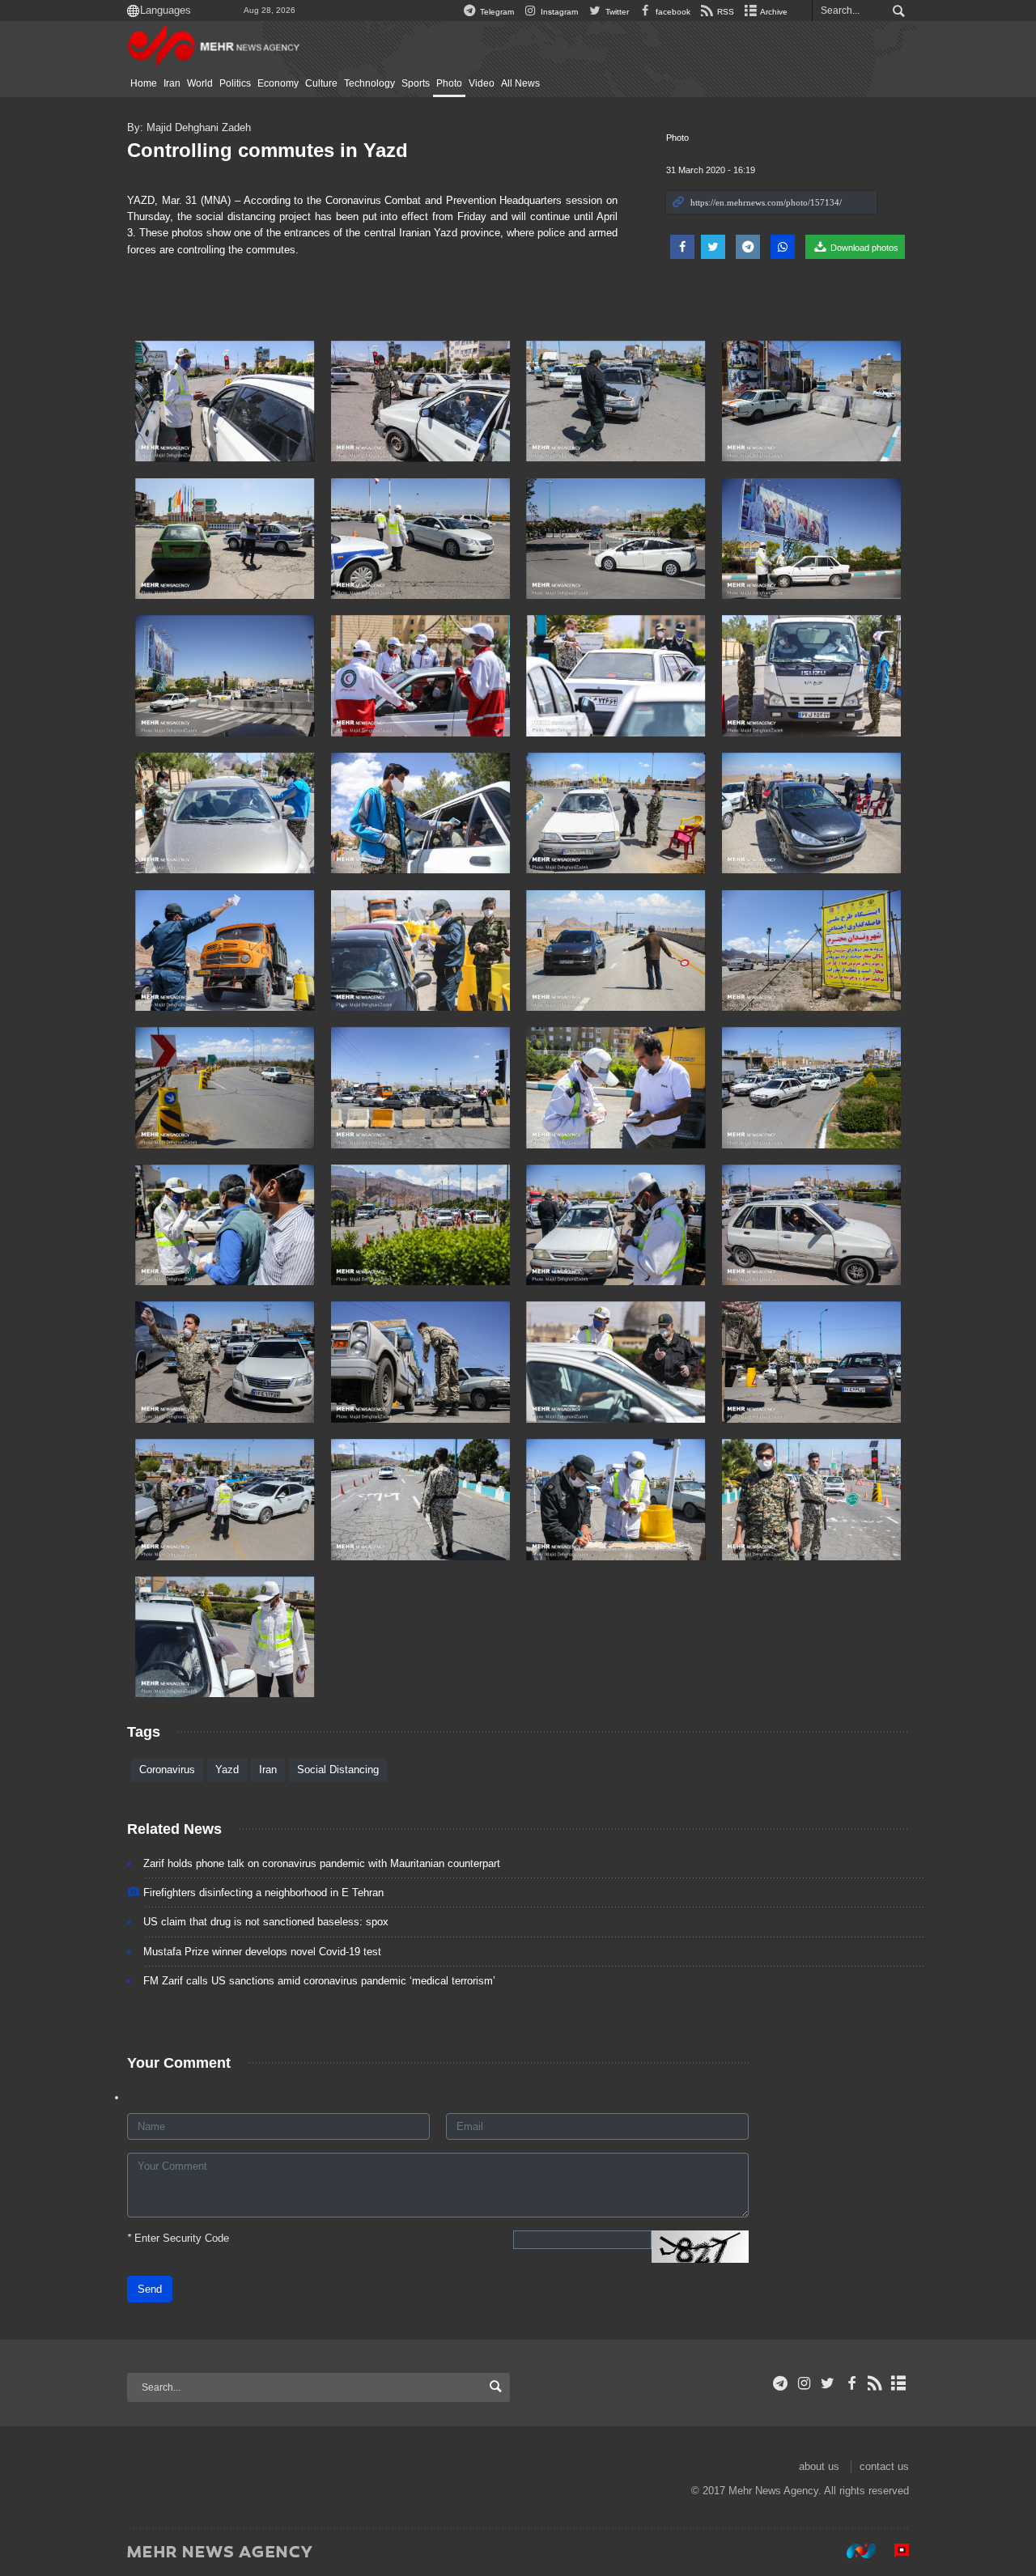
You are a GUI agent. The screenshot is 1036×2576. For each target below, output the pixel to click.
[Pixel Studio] (894, 2551)
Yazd (227, 1770)
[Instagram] (804, 2383)
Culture (321, 83)
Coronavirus (167, 1770)
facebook (672, 12)
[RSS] (875, 2383)
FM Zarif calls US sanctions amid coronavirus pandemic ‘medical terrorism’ (319, 1981)
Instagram (558, 12)
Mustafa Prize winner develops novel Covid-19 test (262, 1952)
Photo (449, 83)
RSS (724, 12)
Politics (235, 83)
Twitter (616, 12)
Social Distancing (338, 1770)
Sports (416, 83)
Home (144, 83)
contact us (884, 2466)
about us (819, 2466)
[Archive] (899, 2383)
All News (520, 83)
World (200, 83)
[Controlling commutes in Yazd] (225, 401)
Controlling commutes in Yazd (267, 150)
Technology (369, 83)
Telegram (496, 12)
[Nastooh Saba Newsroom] (853, 2551)
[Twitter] (828, 2383)
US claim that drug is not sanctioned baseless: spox (266, 1922)
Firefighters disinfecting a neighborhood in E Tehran (263, 1893)
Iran (172, 83)
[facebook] (851, 2383)
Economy (278, 83)
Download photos (863, 248)
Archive (773, 12)
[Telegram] (781, 2383)
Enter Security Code (178, 2238)
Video (482, 83)
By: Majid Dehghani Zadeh (189, 127)
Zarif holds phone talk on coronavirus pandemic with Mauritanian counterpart (322, 1863)
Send (150, 2289)
